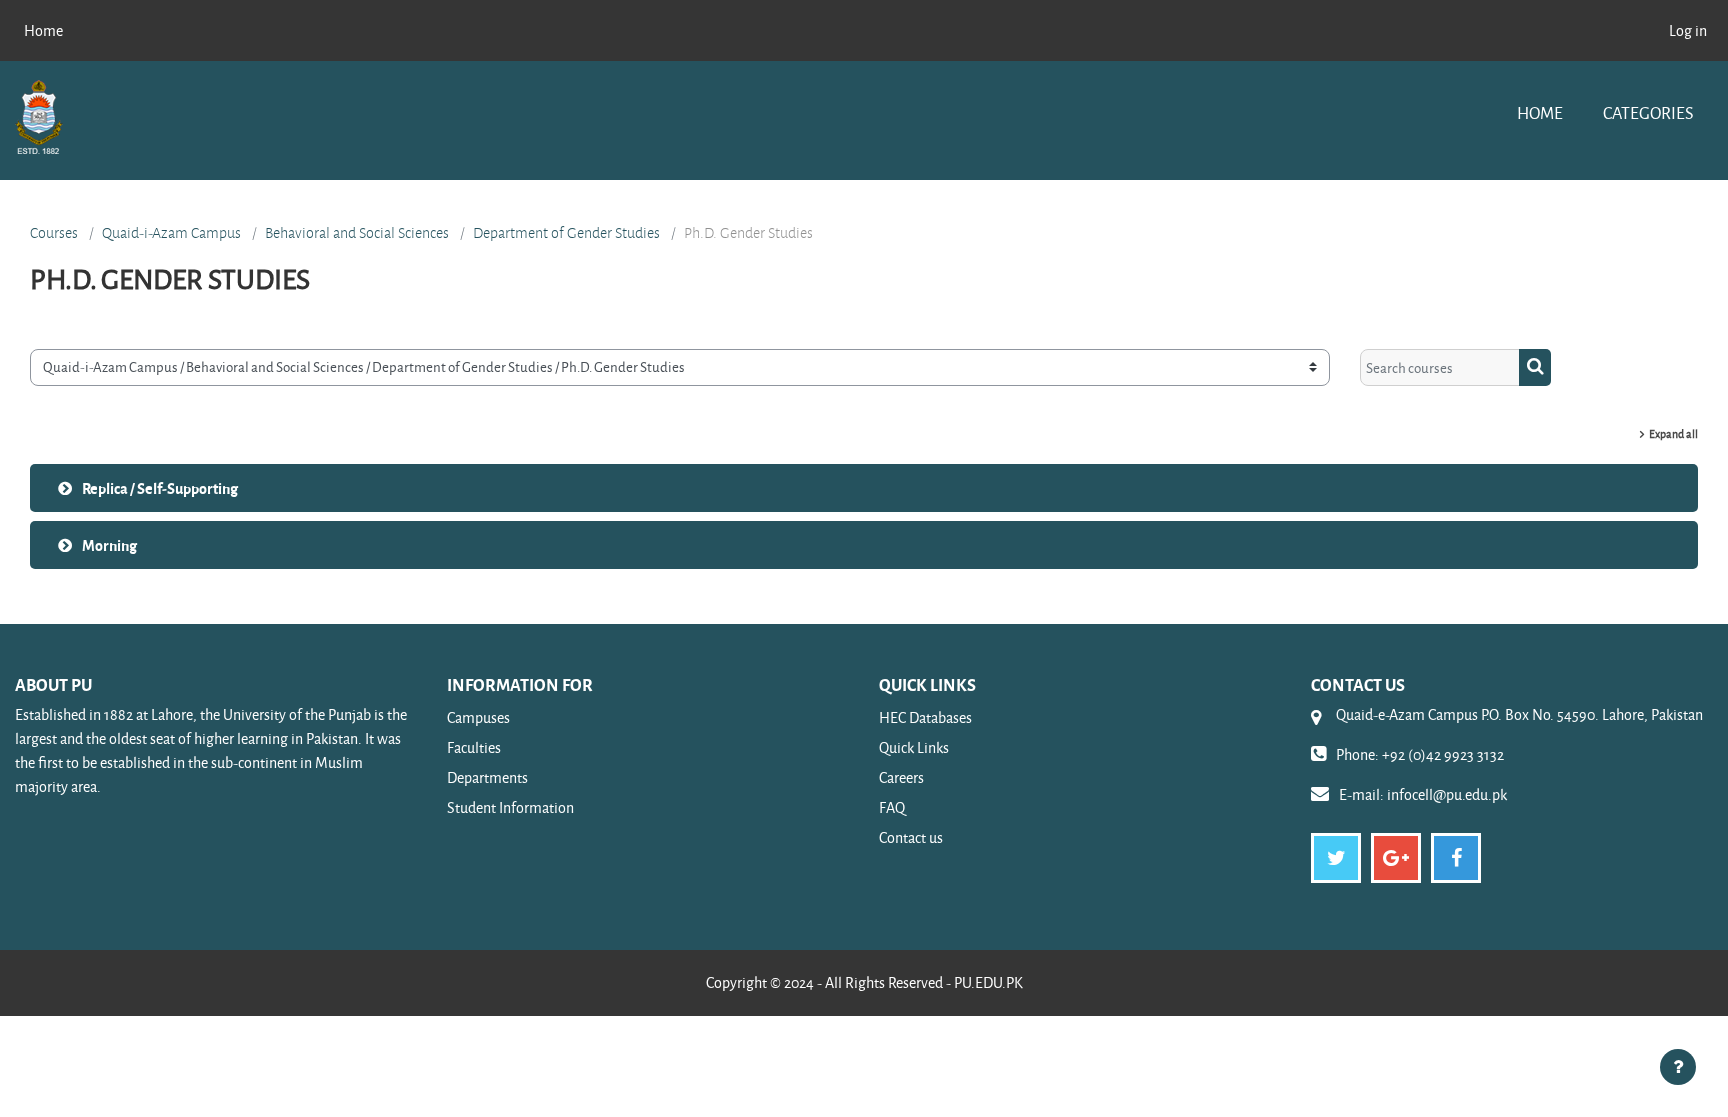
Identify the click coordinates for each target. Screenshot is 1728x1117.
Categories (1648, 112)
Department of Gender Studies (566, 233)
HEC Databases (925, 717)
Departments (487, 777)
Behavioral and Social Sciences (357, 233)
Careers (901, 777)
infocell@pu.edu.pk (1447, 794)
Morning (109, 545)
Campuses (478, 717)
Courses (54, 233)
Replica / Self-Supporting (160, 488)
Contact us (911, 837)
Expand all (1673, 433)
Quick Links (914, 747)
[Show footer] (1678, 1067)
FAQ (892, 807)
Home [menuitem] (43, 30)
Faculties (474, 747)
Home (1540, 112)
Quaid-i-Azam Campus (171, 233)
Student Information (510, 807)
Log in (1688, 30)
